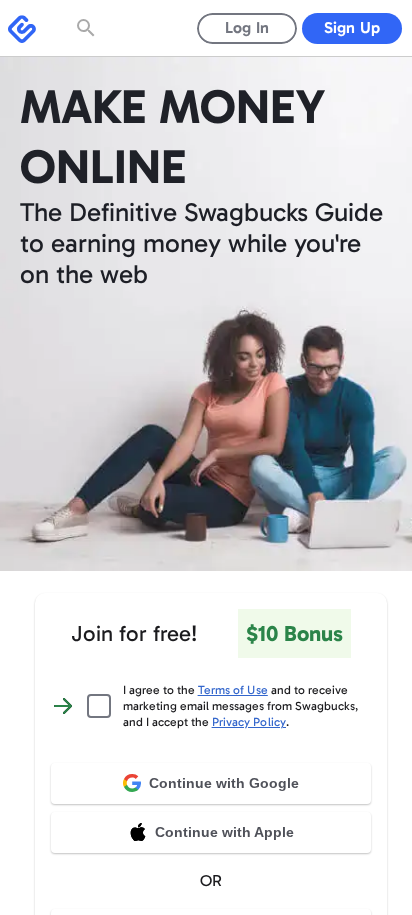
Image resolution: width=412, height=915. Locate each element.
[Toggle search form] (88, 28)
